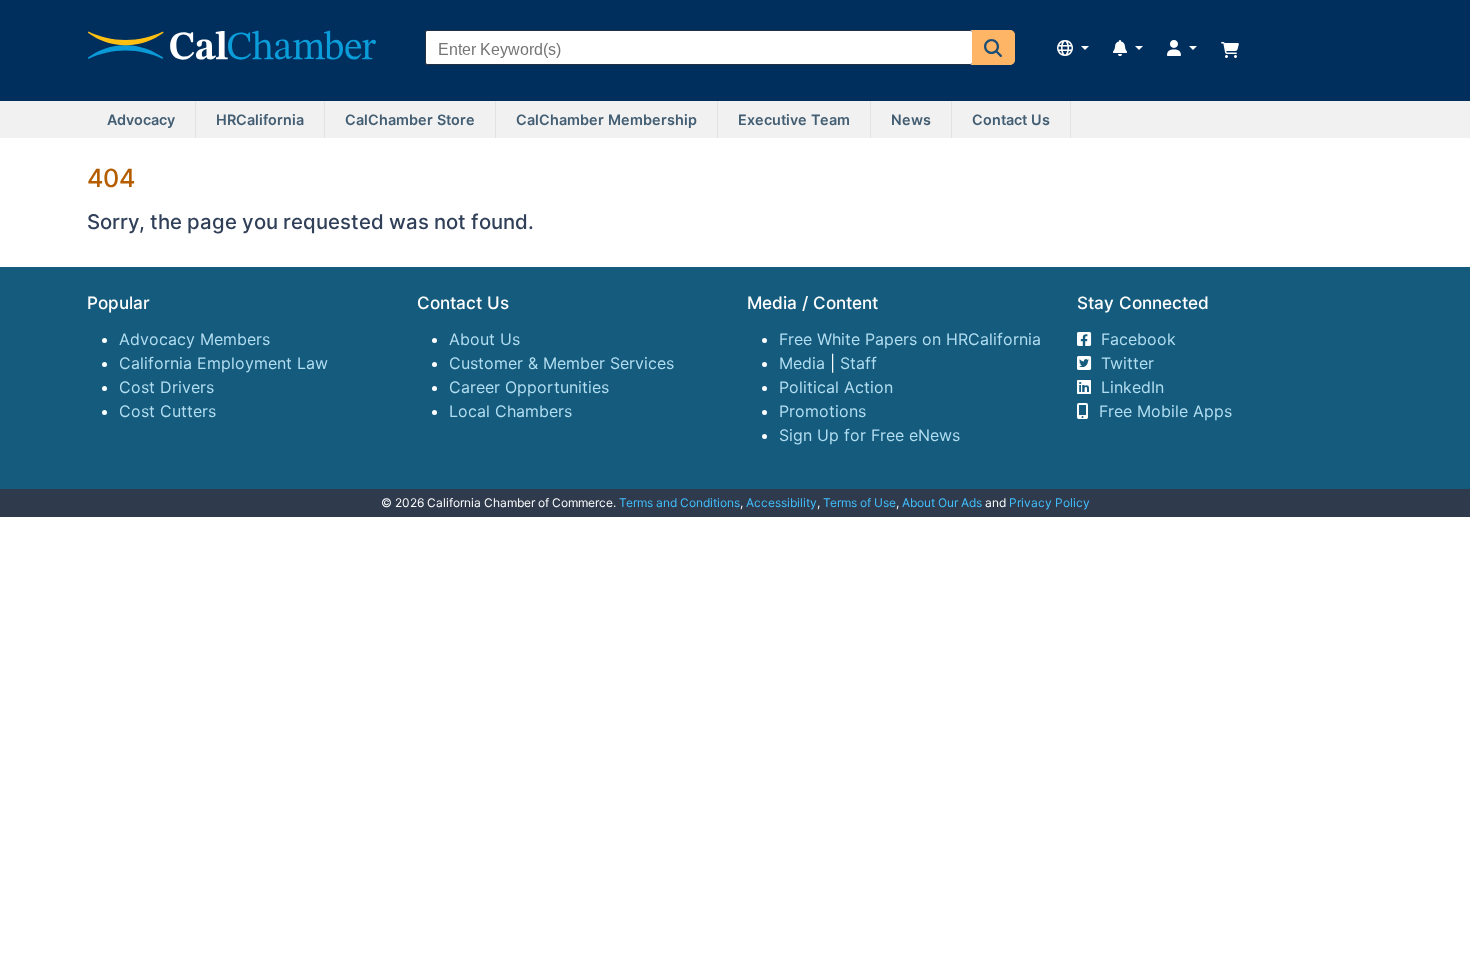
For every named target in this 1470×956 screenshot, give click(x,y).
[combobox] (699, 50)
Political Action (836, 387)
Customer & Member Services (561, 363)
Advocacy (141, 119)
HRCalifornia (260, 119)
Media (802, 363)
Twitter (1127, 363)
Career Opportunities (529, 387)
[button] (993, 47)
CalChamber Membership (606, 119)
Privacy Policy (1049, 502)
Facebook (1138, 339)
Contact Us (1011, 119)
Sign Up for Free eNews (869, 435)
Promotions (822, 411)
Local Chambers (510, 411)
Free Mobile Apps (1165, 411)
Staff (858, 363)
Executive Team (794, 119)
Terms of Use (859, 502)
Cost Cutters (167, 411)
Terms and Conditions (679, 502)
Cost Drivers (166, 387)
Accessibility (781, 502)
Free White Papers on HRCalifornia (910, 339)
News (911, 119)
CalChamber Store (410, 119)
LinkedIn (1132, 387)
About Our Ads (942, 502)
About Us (484, 339)
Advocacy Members (194, 339)
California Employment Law (223, 363)
